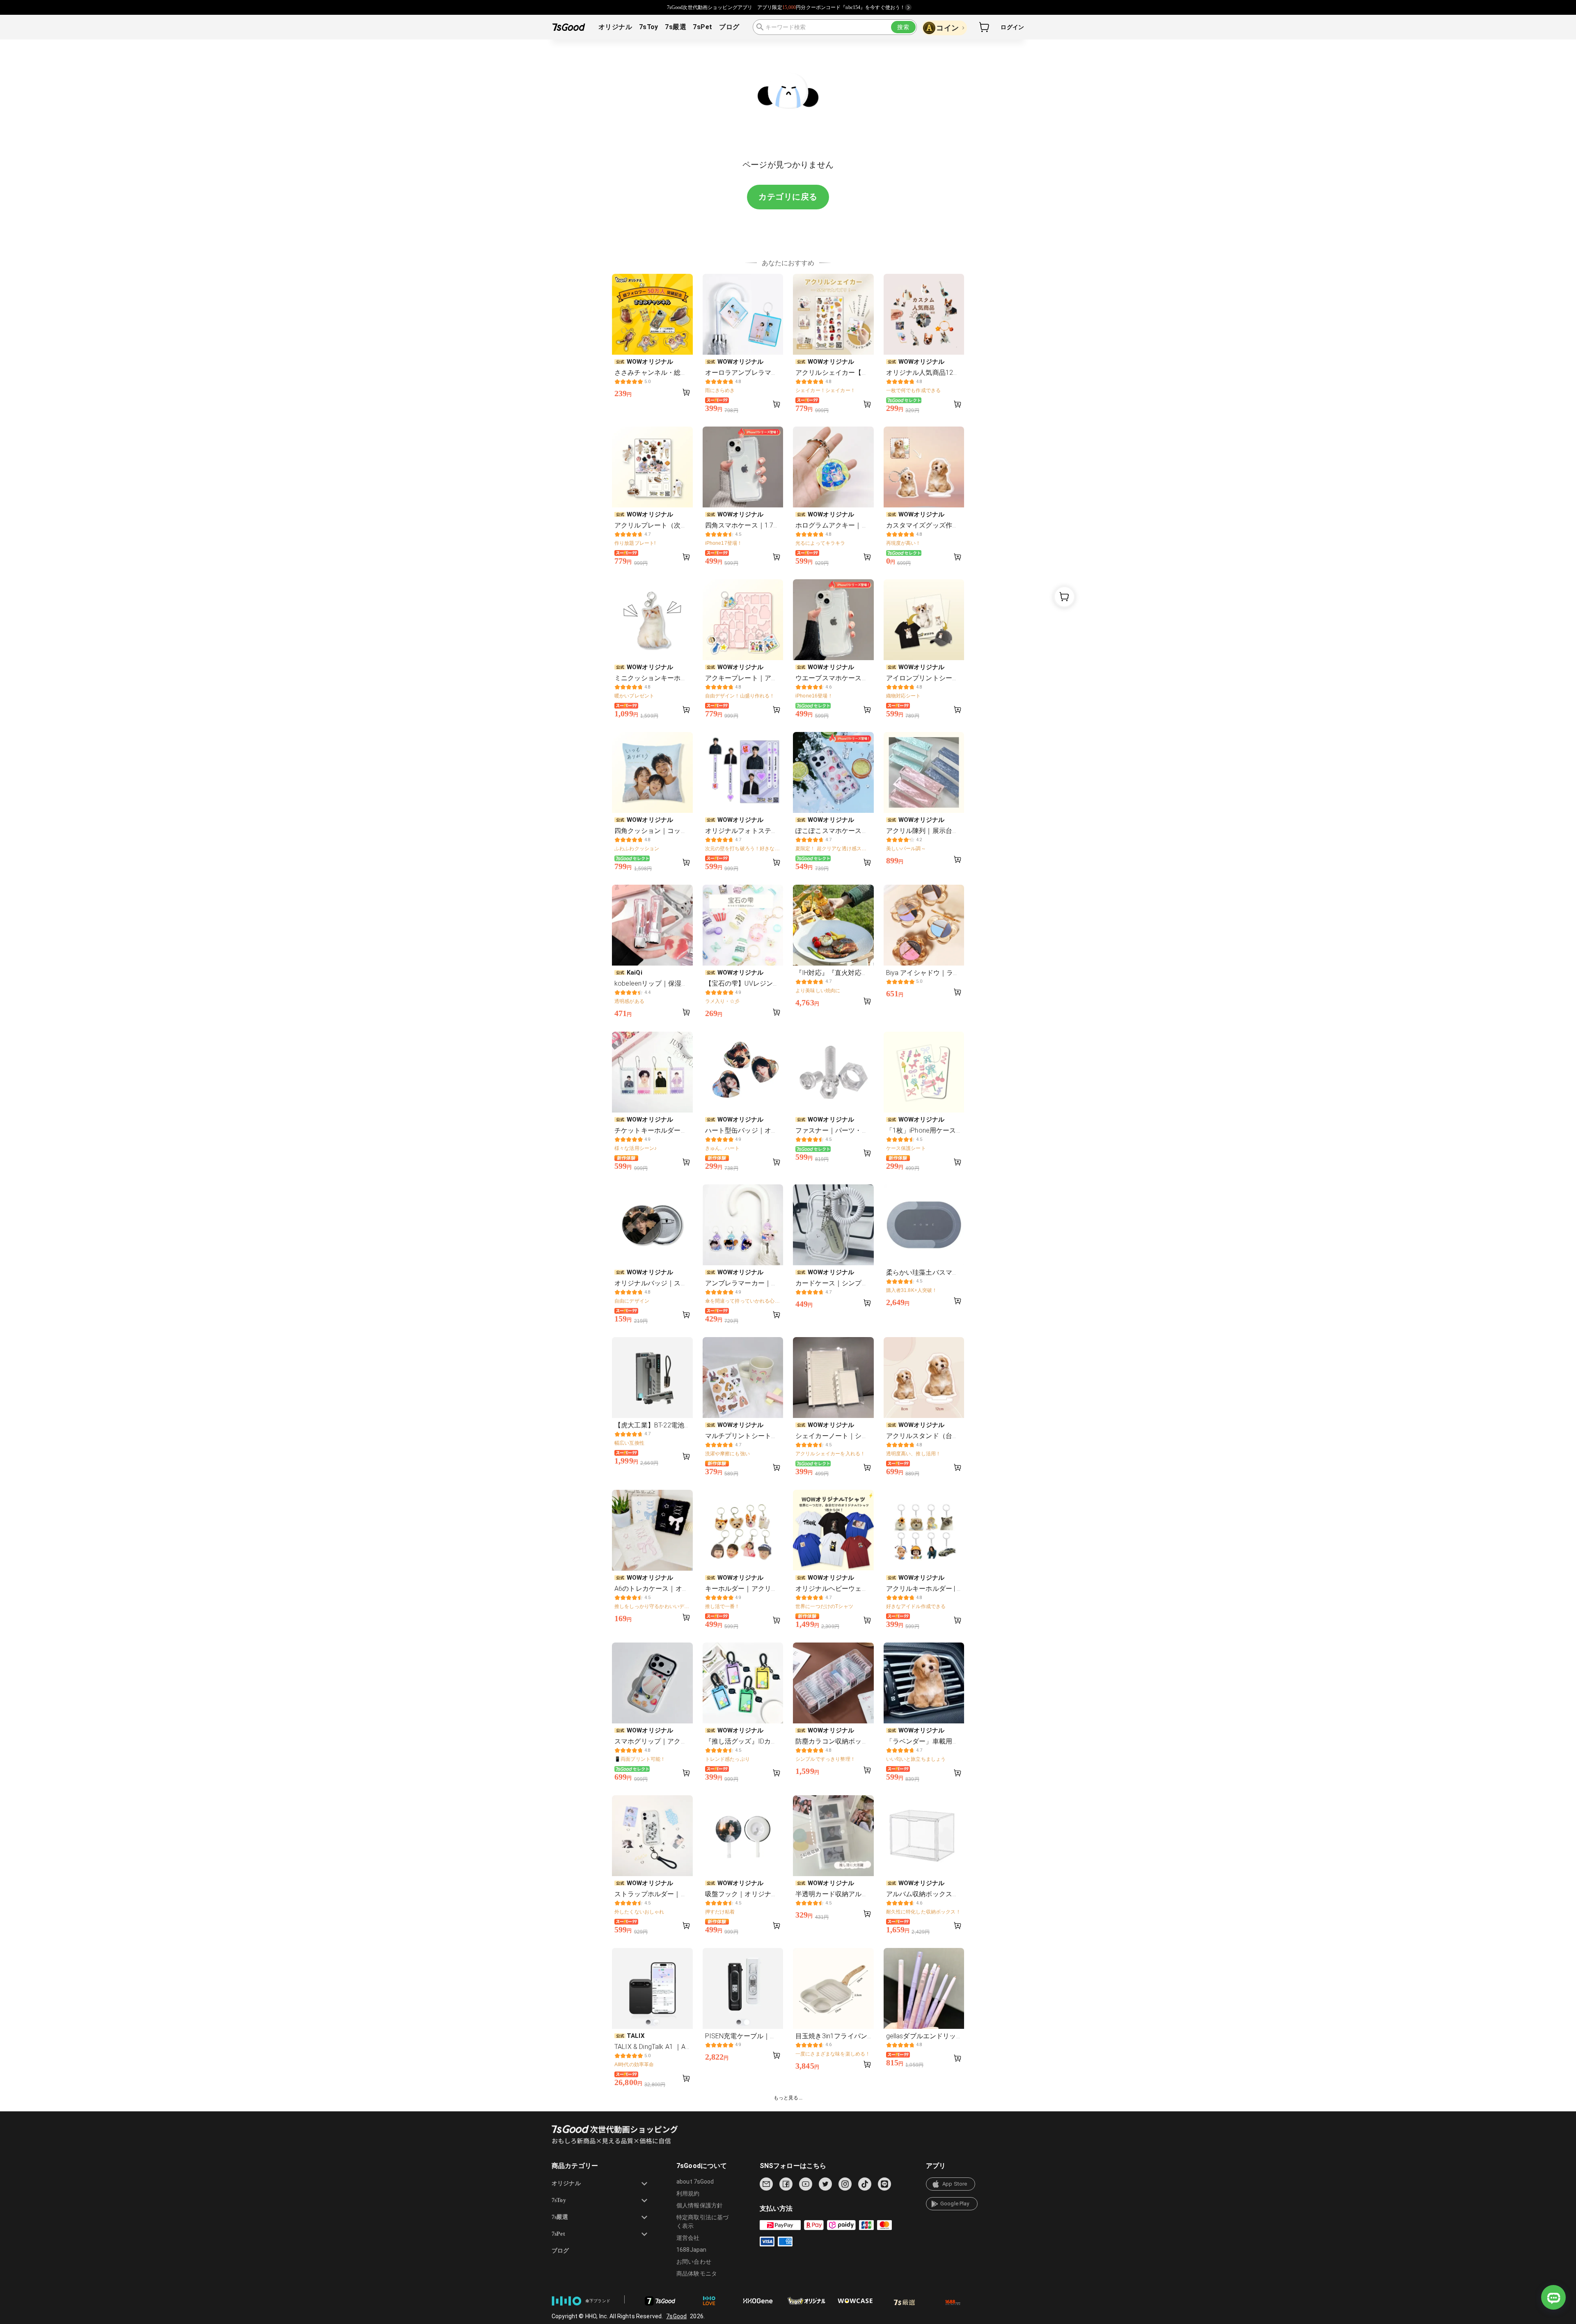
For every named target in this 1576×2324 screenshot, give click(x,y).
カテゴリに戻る (788, 197)
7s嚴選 (676, 27)
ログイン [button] (1012, 27)
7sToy (649, 27)
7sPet (702, 27)
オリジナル (615, 27)
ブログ (729, 27)
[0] (985, 27)
